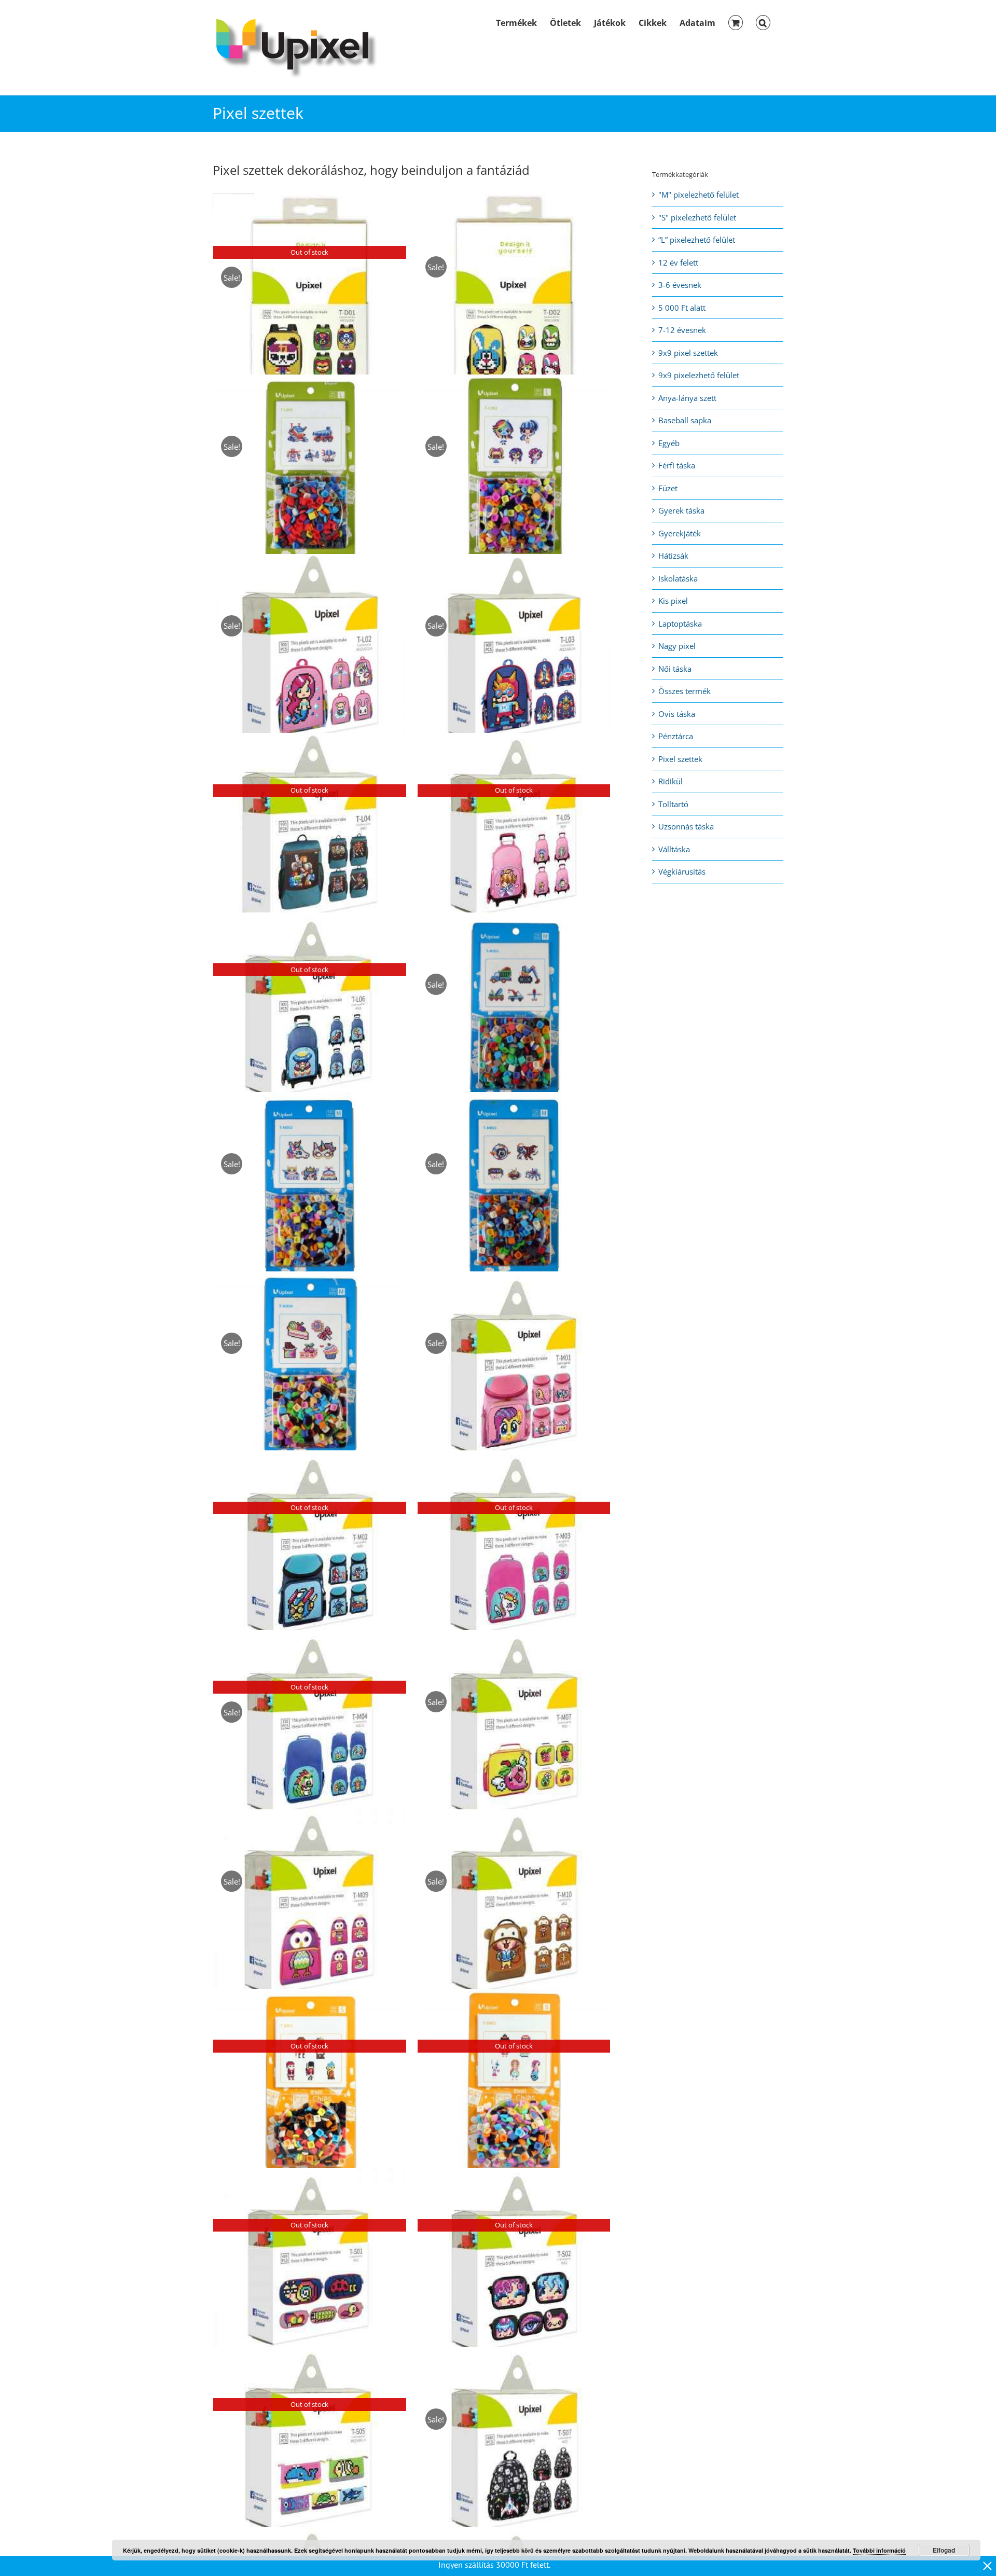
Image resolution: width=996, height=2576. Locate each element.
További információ (879, 2550)
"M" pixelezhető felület (698, 195)
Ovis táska (677, 714)
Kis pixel (673, 601)
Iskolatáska (678, 578)
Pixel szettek (680, 759)
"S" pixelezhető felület (697, 217)
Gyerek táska (681, 510)
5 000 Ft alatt (682, 308)
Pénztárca (676, 736)
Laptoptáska (680, 624)
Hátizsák (673, 556)
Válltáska (674, 849)
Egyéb (669, 443)
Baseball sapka (685, 420)
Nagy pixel (677, 646)
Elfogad (944, 2550)
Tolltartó (673, 804)
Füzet (668, 488)
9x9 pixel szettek (688, 353)
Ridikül (670, 781)
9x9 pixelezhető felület (699, 375)
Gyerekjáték (680, 533)
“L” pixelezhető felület (697, 240)
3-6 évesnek (680, 285)
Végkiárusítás (682, 871)
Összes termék (684, 691)
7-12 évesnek (682, 330)
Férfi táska (677, 465)
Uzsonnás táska (686, 826)
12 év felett (678, 262)
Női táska (675, 669)
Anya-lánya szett (687, 398)
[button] (763, 22)
